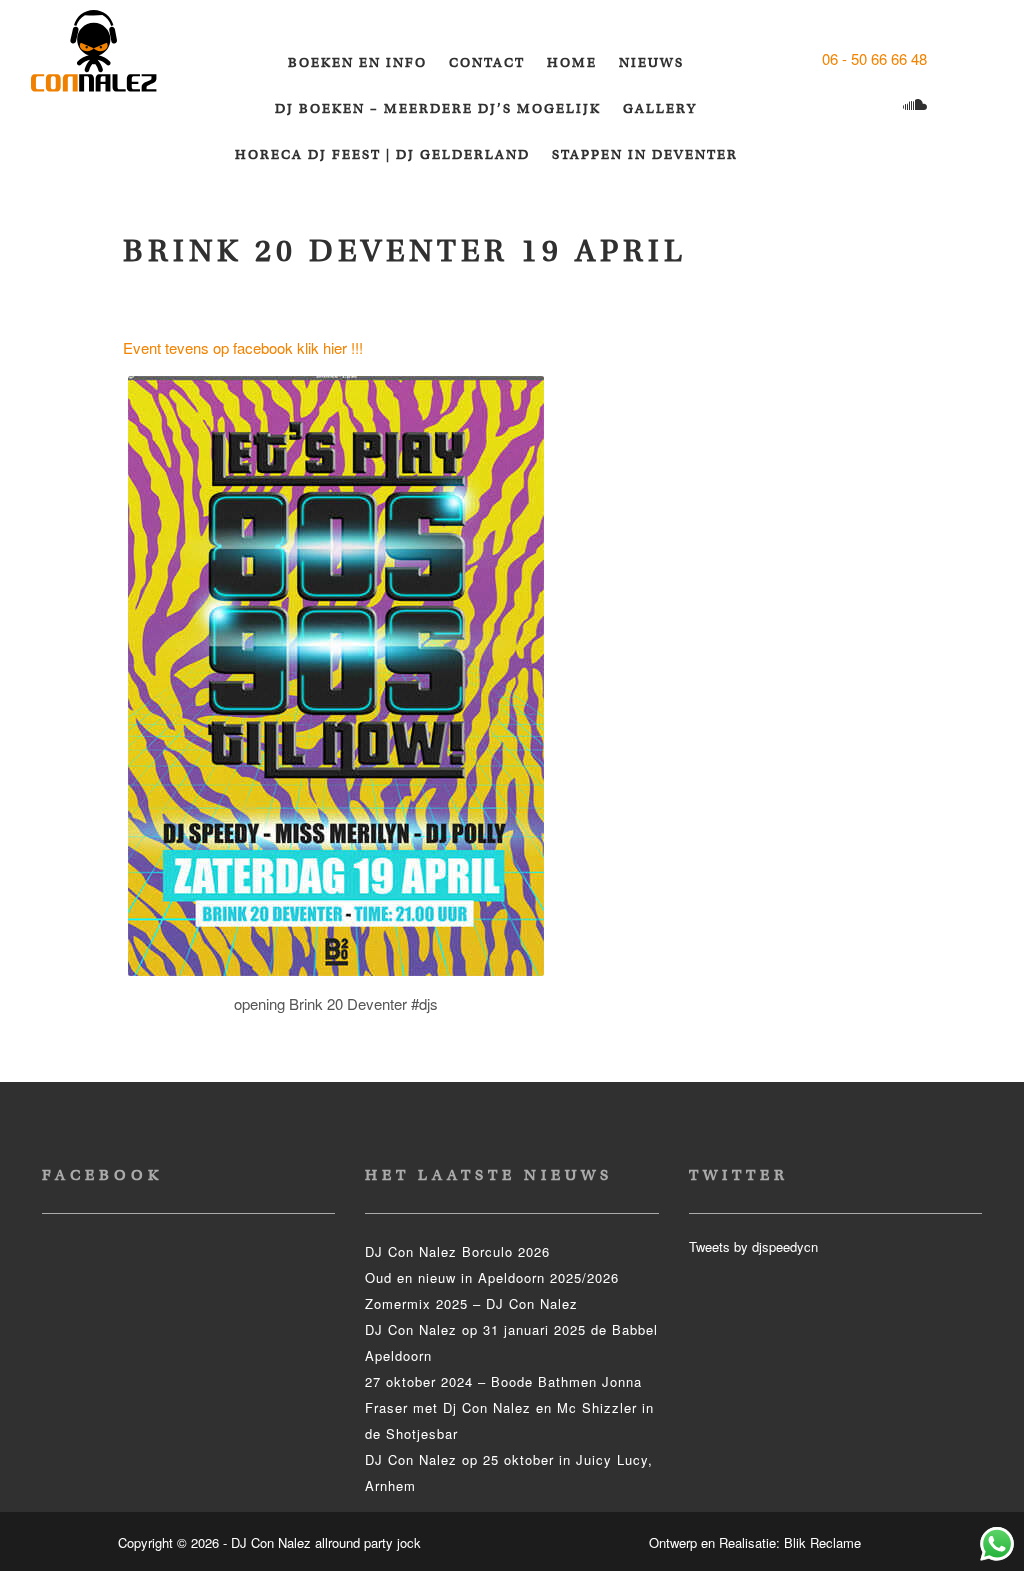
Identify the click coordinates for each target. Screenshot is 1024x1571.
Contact (487, 62)
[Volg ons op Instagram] (839, 105)
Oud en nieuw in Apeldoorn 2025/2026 (492, 1277)
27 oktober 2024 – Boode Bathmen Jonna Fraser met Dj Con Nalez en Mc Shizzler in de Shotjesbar (509, 1407)
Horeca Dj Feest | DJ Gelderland (382, 154)
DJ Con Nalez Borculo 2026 (457, 1251)
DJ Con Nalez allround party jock (106, 60)
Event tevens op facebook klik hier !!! (243, 347)
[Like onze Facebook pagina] (948, 58)
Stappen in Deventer (645, 154)
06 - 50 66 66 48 (874, 58)
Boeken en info (357, 62)
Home (572, 62)
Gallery (660, 108)
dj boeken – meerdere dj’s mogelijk (438, 108)
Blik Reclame (822, 1542)
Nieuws (651, 62)
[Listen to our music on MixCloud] (917, 105)
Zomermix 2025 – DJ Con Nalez (471, 1303)
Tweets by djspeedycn (753, 1246)
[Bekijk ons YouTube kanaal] (878, 105)
